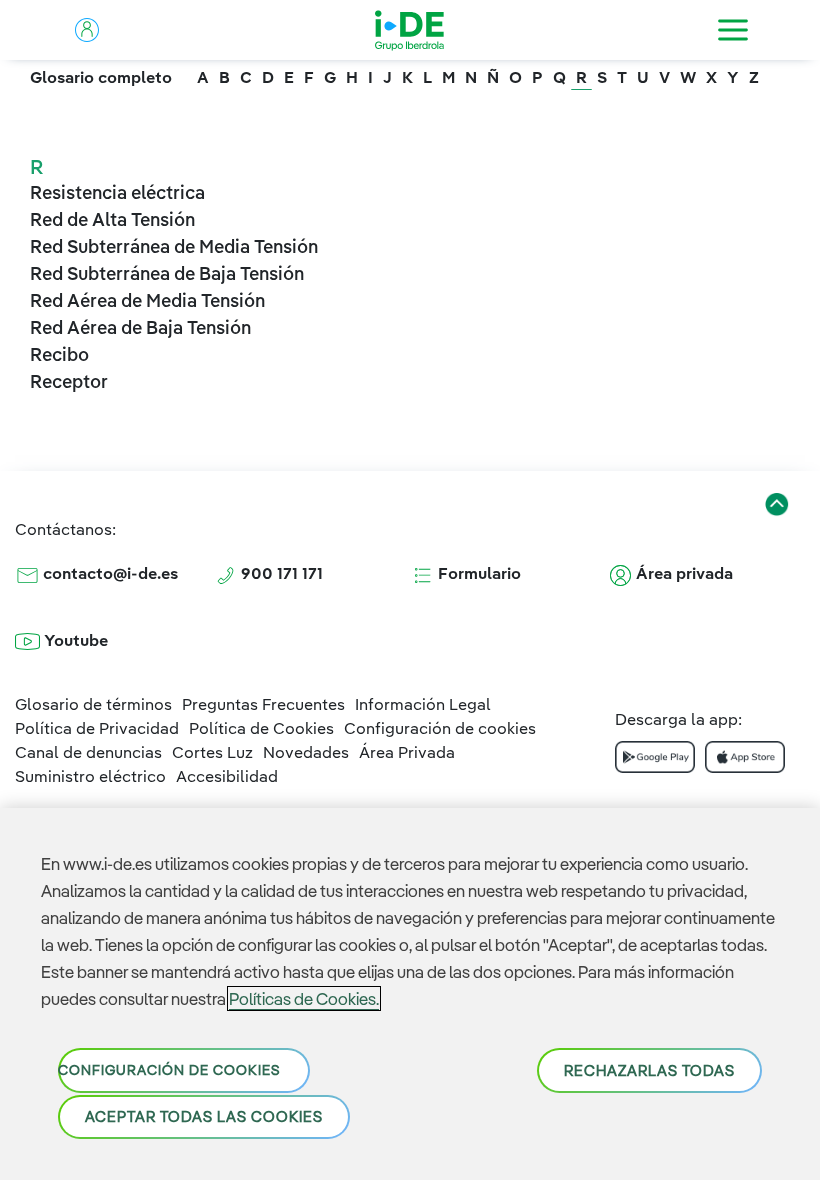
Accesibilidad (227, 776)
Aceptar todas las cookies (204, 1116)
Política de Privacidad (97, 728)
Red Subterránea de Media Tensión (174, 246)
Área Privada (407, 752)
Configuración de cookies (169, 1070)
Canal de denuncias (88, 752)
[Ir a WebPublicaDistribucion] (410, 30)
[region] (410, 994)
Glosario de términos (93, 704)
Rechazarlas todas (649, 1070)
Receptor (69, 381)
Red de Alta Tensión (112, 219)
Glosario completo (101, 77)
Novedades (306, 752)
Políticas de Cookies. (304, 998)
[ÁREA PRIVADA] (87, 30)
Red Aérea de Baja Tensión (140, 327)
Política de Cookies (261, 728)
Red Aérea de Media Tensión (147, 300)
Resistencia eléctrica (117, 192)
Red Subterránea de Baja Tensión (167, 273)
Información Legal (423, 704)
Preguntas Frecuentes (263, 704)
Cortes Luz (212, 752)
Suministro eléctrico (90, 776)
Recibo (59, 354)
